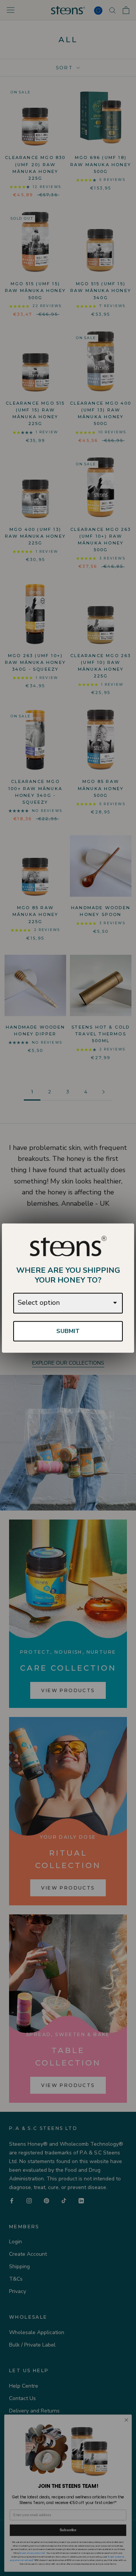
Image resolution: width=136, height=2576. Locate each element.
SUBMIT (68, 1331)
